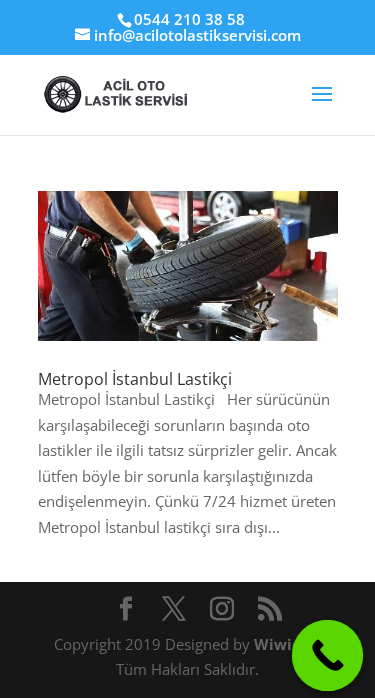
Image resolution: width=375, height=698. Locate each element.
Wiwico (283, 644)
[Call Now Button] (328, 656)
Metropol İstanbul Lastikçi (135, 379)
